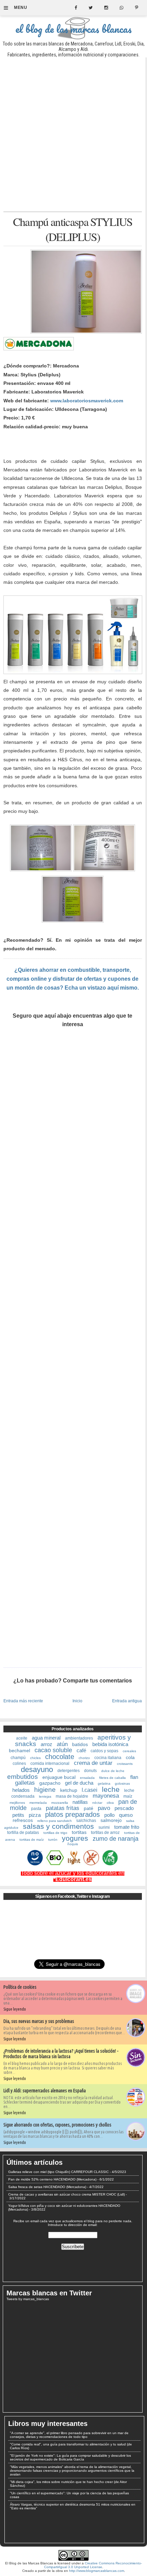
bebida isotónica (110, 1744)
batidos (80, 1744)
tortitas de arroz (105, 1833)
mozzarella (60, 1803)
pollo (109, 1815)
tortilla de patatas (23, 1833)
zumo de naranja (116, 1839)
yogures (75, 1838)
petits (18, 1815)
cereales (129, 1751)
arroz (46, 1744)
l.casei (90, 1790)
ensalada (87, 1778)
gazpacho (50, 1783)
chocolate (60, 1757)
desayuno (37, 1769)
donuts (90, 1771)
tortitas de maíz (32, 1840)
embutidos (23, 1777)
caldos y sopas (104, 1751)
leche (111, 1789)
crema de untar (93, 1763)
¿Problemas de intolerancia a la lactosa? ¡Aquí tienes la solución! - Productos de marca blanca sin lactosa (61, 2054)
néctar (97, 1803)
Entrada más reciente (23, 1701)
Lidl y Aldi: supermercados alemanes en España (45, 2091)
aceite (22, 1738)
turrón (53, 1840)
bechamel (19, 1750)
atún (62, 1744)
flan (134, 1777)
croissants (125, 1764)
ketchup (69, 1790)
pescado (124, 1808)
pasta (36, 1809)
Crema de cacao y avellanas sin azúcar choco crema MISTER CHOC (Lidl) (66, 2194)
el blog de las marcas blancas (73, 29)
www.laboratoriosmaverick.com (87, 401)
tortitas (79, 1832)
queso (126, 1815)
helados (21, 1790)
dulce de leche (113, 1771)
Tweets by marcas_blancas (28, 2299)
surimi (104, 1827)
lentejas (45, 1796)
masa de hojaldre (72, 1796)
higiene (45, 1790)
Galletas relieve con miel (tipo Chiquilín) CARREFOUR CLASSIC (58, 2172)
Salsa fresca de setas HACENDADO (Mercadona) (47, 2187)
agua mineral (46, 1738)
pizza (35, 1815)
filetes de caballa (112, 1778)
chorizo (84, 1758)
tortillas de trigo (55, 1833)
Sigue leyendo (15, 2009)
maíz (128, 1796)
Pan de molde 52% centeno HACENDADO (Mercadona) (52, 2179)
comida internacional (50, 1763)
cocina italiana (108, 1758)
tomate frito (127, 1827)
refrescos (23, 1820)
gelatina (104, 1783)
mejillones (17, 1803)
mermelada (38, 1803)
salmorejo (111, 1820)
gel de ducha (79, 1783)
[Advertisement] (73, 134)
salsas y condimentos (58, 1826)
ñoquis (73, 1844)
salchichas (86, 1821)
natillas (80, 1802)
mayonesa (106, 1796)
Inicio (77, 1701)
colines (19, 1763)
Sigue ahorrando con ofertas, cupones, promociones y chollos (57, 2125)
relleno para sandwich (55, 1821)
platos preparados (72, 1814)
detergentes (69, 1771)
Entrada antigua (127, 1701)
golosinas (122, 1783)
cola (130, 1757)
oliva (110, 1803)
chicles (35, 1758)
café (81, 1750)
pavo (104, 1808)
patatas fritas (63, 1808)
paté (89, 1808)
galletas (25, 1783)
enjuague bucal (59, 1777)
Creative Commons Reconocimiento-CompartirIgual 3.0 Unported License (93, 2565)
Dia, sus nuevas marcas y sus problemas (39, 2021)
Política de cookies (20, 1987)
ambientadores (79, 1738)
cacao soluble (53, 1750)
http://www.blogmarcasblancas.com (97, 2571)
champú (18, 1758)
